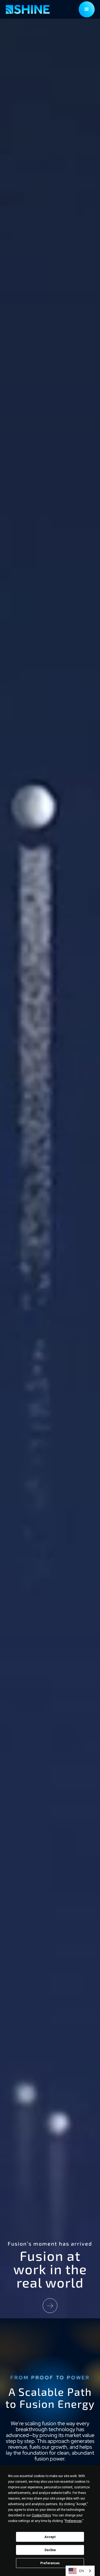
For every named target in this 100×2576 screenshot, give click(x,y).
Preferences (50, 2563)
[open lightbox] (50, 2306)
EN (81, 2571)
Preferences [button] (73, 2521)
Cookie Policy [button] (41, 2515)
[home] (28, 9)
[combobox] (80, 2571)
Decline (50, 2550)
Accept (50, 2537)
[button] (87, 9)
